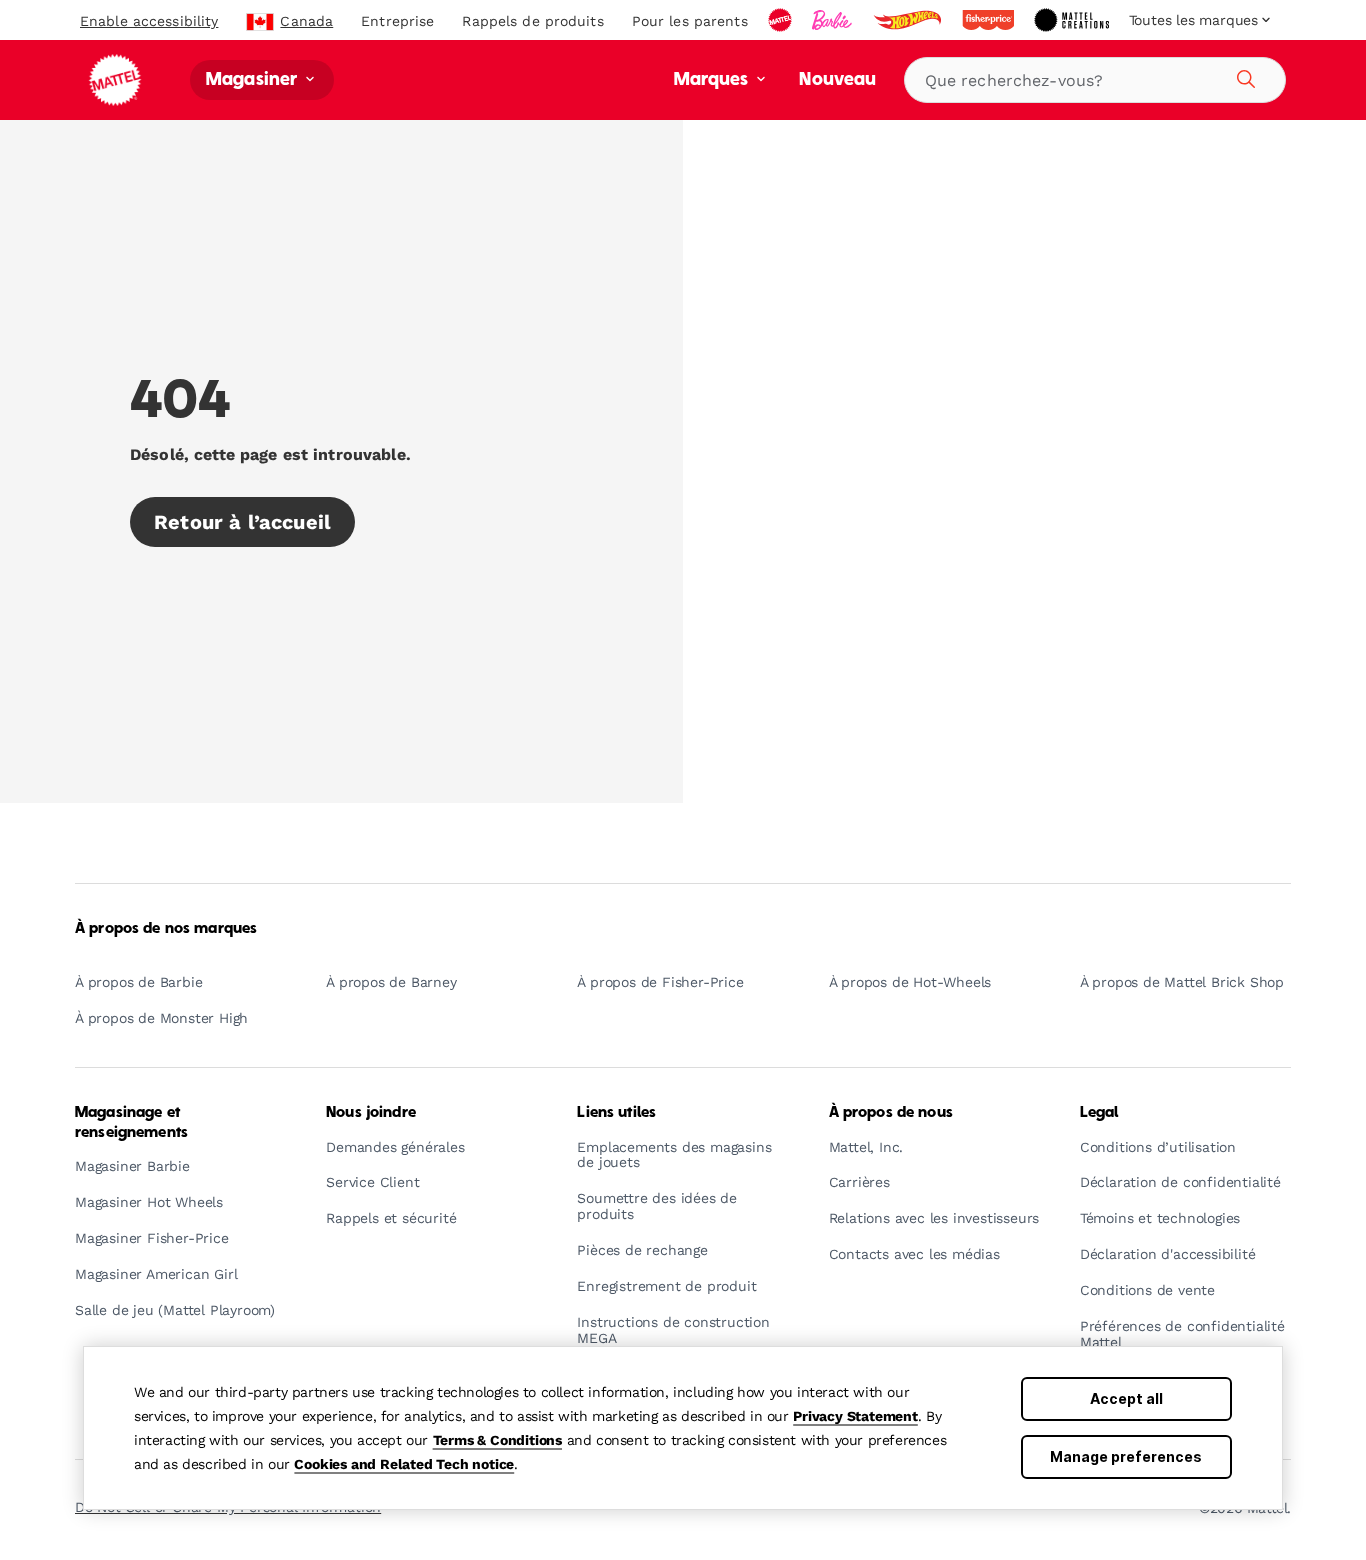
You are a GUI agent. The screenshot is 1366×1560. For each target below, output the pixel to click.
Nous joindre (371, 1113)
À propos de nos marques (166, 929)
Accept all (1126, 1398)
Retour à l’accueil (242, 522)
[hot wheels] (909, 20)
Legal (1099, 1113)
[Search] (1243, 76)
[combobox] (1095, 80)
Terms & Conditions (497, 1440)
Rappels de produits (532, 21)
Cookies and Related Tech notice (404, 1464)
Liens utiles (616, 1113)
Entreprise (397, 21)
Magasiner (254, 80)
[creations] (1073, 20)
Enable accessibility (149, 21)
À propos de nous (891, 1113)
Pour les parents (690, 21)
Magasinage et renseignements (131, 1122)
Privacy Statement (855, 1416)
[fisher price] (990, 20)
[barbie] (834, 20)
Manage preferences (1126, 1456)
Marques (713, 80)
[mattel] (782, 20)
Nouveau (837, 80)
